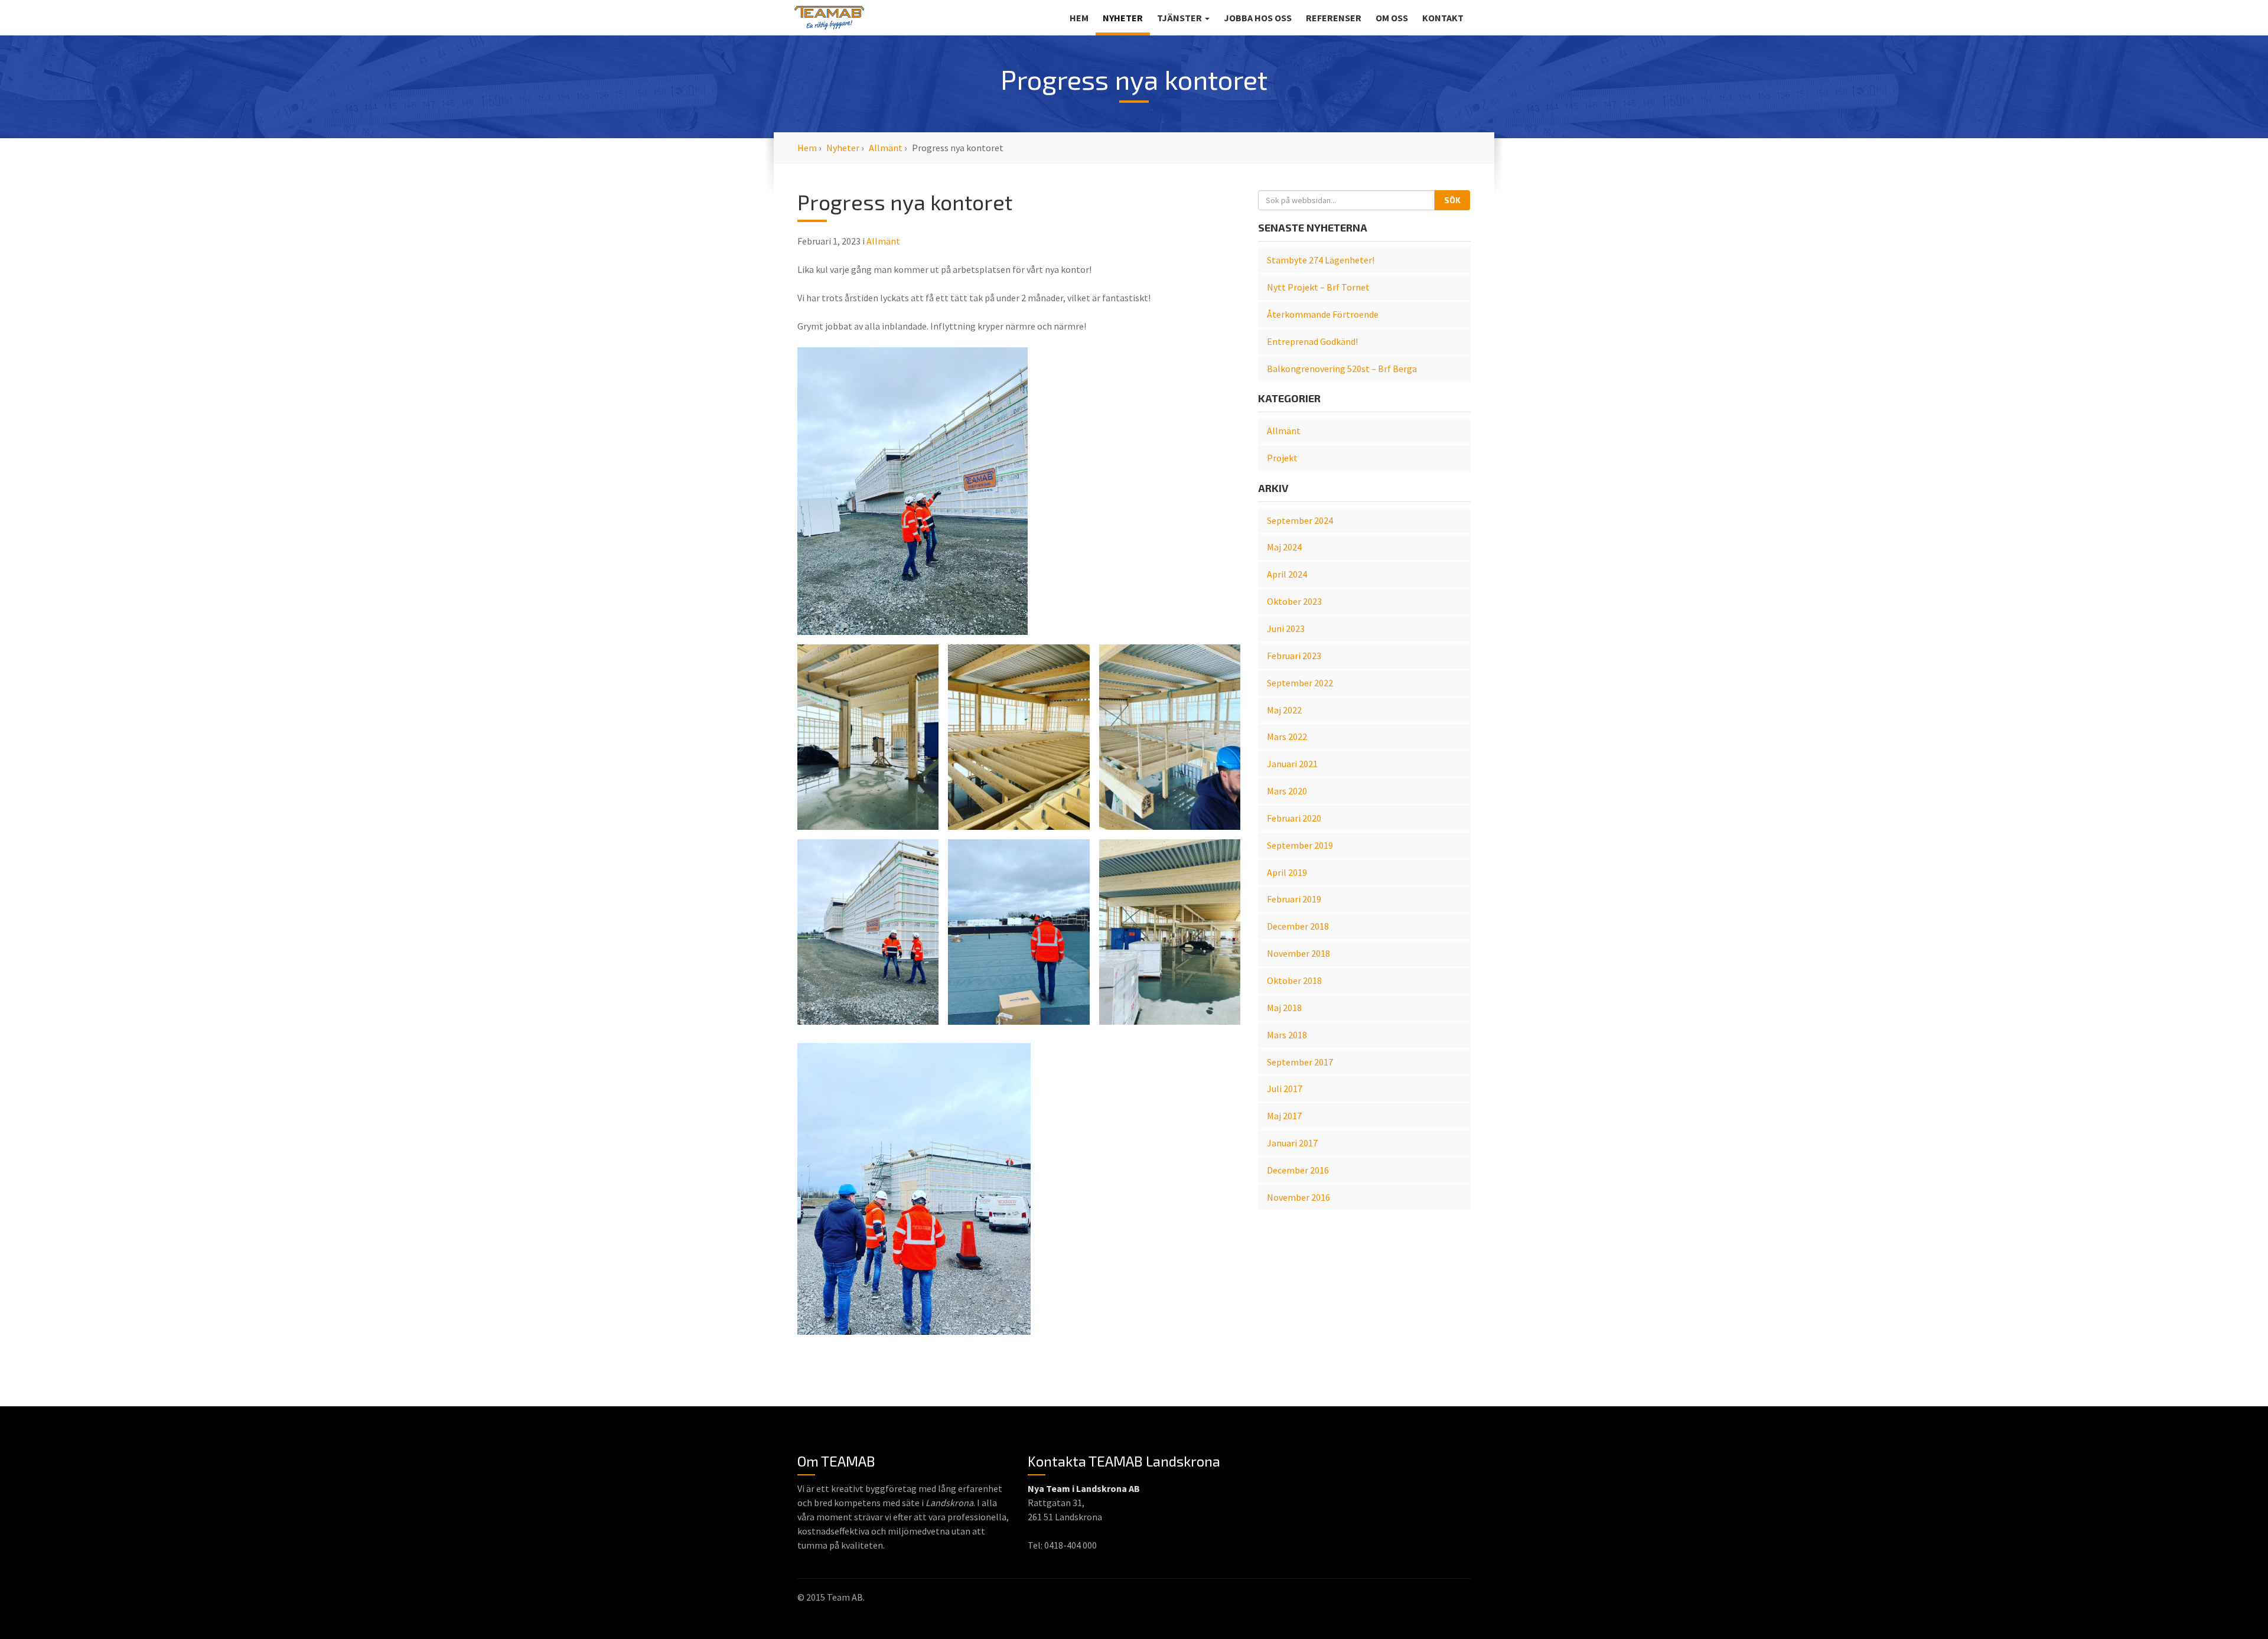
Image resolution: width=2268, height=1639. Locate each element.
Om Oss (1392, 18)
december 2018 (1298, 926)
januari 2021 (1292, 764)
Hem (1079, 18)
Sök (1452, 200)
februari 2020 (1294, 818)
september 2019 (1300, 845)
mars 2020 (1287, 791)
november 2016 (1298, 1197)
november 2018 (1298, 953)
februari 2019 (1294, 899)
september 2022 (1300, 683)
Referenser (1334, 18)
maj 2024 (1284, 547)
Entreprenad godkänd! (1312, 341)
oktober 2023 (1294, 601)
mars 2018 (1287, 1035)
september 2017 (1300, 1062)
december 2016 (1298, 1170)
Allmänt (886, 148)
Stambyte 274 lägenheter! (1321, 260)
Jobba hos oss (1258, 18)
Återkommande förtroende (1323, 314)
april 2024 (1287, 574)
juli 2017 (1285, 1089)
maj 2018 (1284, 1008)
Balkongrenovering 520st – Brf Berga (1342, 369)
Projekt (1282, 458)
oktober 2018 (1294, 980)
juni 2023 (1286, 628)
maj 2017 (1284, 1116)
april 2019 (1287, 872)
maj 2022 (1284, 710)
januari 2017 (1292, 1143)
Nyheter (1123, 18)
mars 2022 (1287, 737)
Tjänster (1180, 18)
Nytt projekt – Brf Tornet (1318, 287)
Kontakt (1443, 18)
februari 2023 (1294, 656)
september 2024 (1300, 520)
